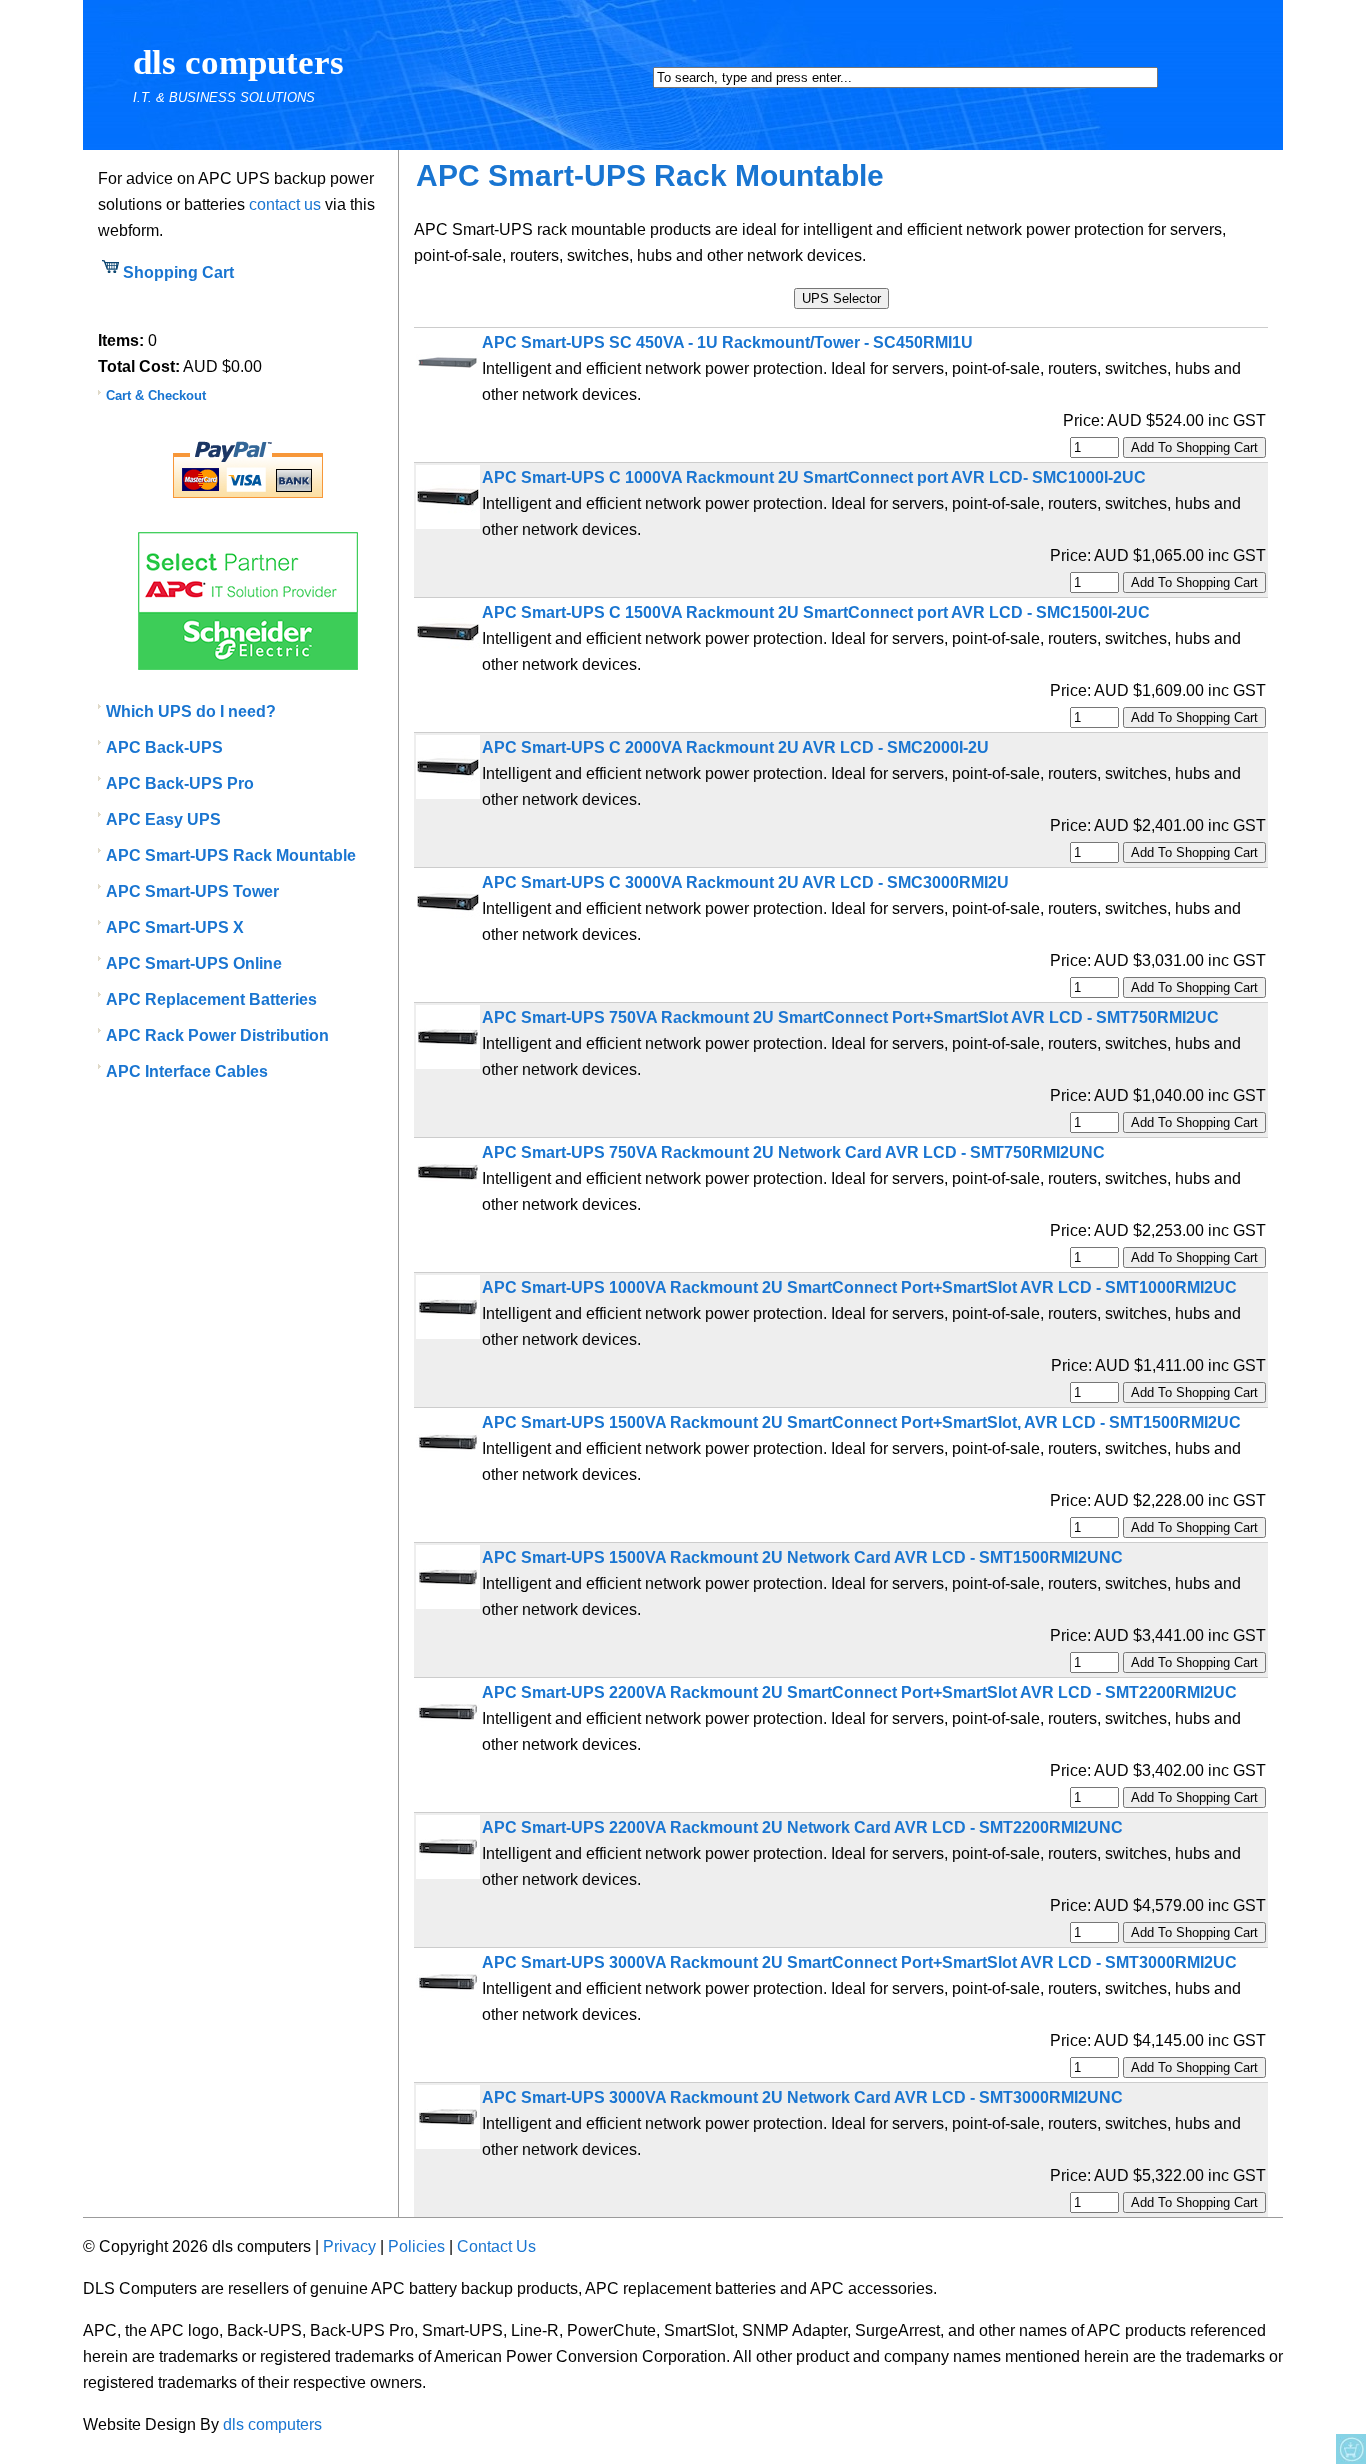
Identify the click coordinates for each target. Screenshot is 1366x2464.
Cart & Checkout (156, 395)
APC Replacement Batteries (211, 999)
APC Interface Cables (187, 1071)
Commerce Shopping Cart (1351, 2449)
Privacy (349, 2246)
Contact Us (496, 2246)
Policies (416, 2246)
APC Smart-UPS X (175, 927)
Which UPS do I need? (191, 711)
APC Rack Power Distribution (217, 1035)
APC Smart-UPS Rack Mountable (231, 855)
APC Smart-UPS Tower (192, 891)
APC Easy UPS (163, 819)
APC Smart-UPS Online (194, 963)
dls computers (238, 62)
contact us (285, 204)
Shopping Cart (178, 272)
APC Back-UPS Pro (180, 783)
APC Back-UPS (164, 747)
